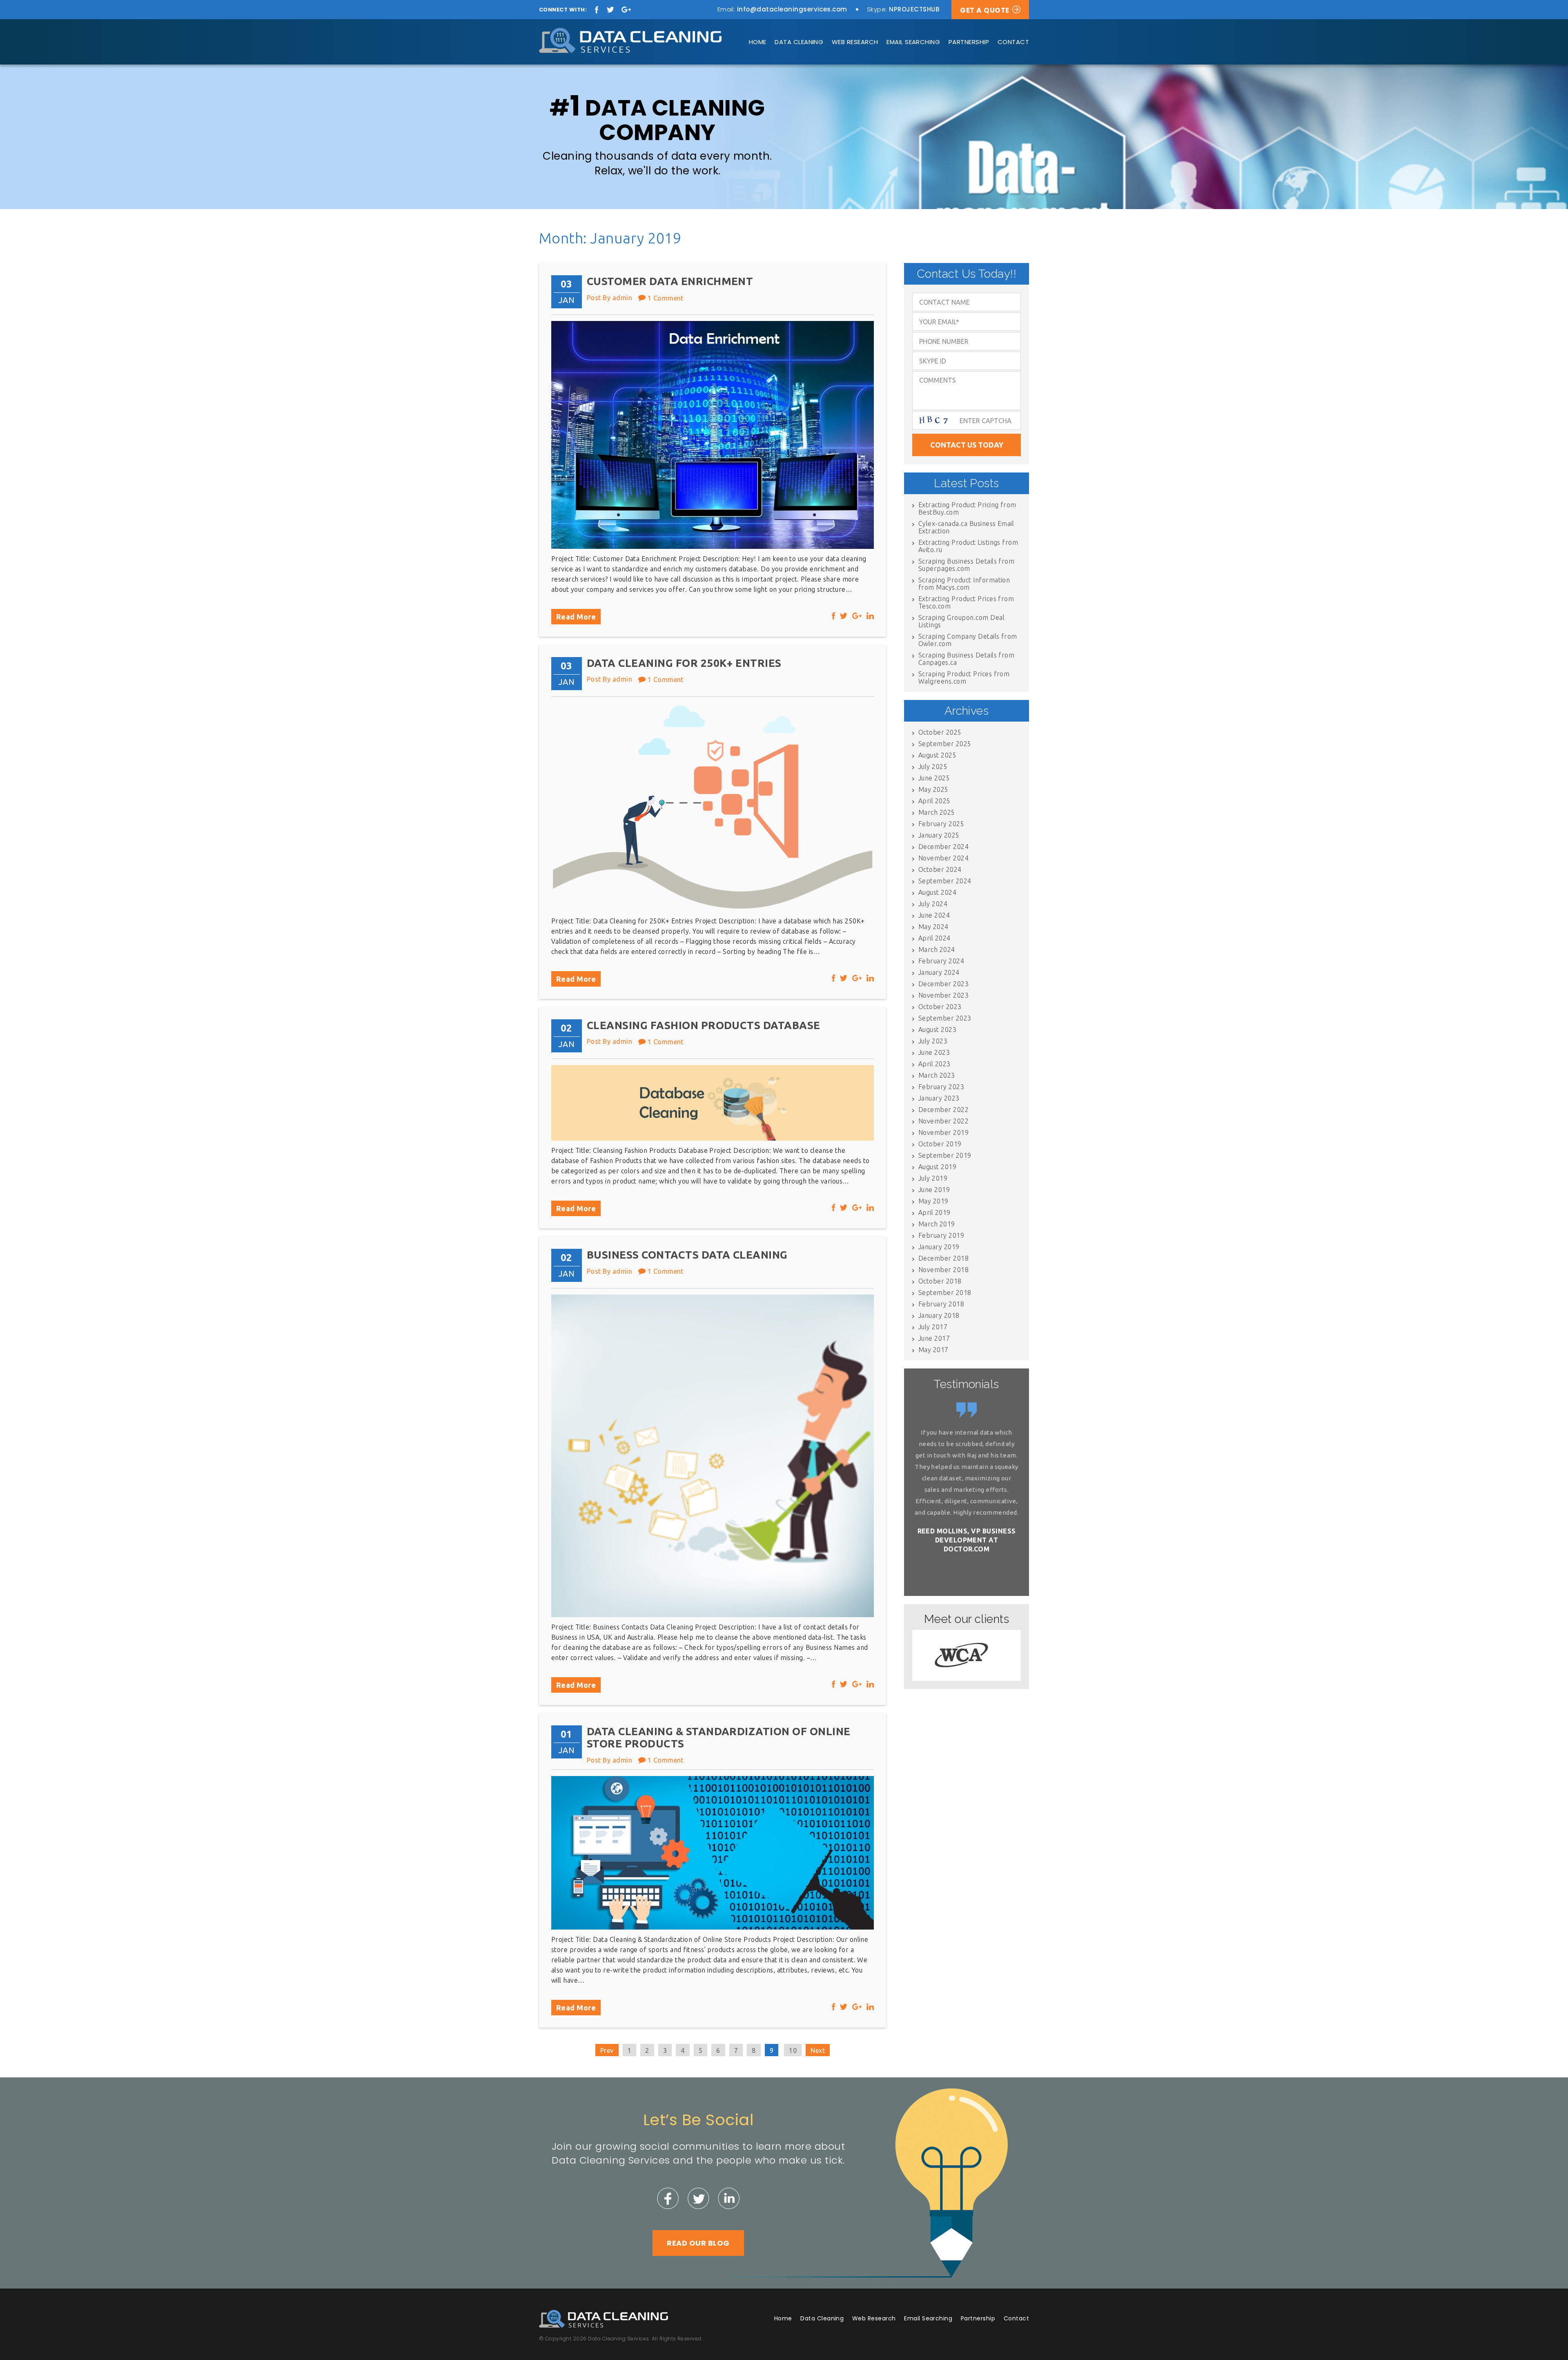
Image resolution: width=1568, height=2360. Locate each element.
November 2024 (943, 858)
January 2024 (939, 972)
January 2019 (939, 1247)
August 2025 (937, 755)
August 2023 (937, 1030)
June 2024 (934, 915)
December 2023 (943, 984)
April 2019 (934, 1212)
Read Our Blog (698, 2243)
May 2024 (933, 927)
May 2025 (933, 789)
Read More (576, 617)
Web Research (855, 42)
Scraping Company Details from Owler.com (968, 640)
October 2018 (940, 1281)
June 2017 (934, 1338)
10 (793, 2050)
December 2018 (943, 1258)
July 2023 (933, 1041)
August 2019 (937, 1167)
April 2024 (934, 938)
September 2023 (945, 1018)
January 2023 (939, 1098)
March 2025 (937, 812)
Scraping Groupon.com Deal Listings (961, 621)
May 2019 (933, 1201)
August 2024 (937, 892)
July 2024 (933, 904)
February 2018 (941, 1304)
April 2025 (934, 801)
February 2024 (941, 961)
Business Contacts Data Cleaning (687, 1255)
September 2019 (945, 1155)
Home (758, 42)
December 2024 (943, 847)
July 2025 (933, 767)
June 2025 (934, 778)
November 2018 (943, 1270)
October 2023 (940, 1007)
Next (818, 2050)
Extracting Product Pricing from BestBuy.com (967, 508)
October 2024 (940, 869)
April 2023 (934, 1064)
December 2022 (943, 1110)
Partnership (969, 42)
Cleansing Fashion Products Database (704, 1025)
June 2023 (934, 1052)
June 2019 (934, 1190)
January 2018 (939, 1315)
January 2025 (939, 835)
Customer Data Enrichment (670, 281)
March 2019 (937, 1224)
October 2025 (940, 732)
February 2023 (941, 1087)
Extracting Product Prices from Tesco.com (966, 602)
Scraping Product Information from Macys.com (964, 584)
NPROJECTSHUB (914, 9)
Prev (607, 2050)
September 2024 (945, 881)
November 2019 (943, 1132)
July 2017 (933, 1327)
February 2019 (941, 1235)
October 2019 (940, 1144)
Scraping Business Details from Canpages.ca (966, 659)
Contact (1013, 42)
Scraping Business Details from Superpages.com (966, 565)
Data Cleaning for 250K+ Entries (684, 663)
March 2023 (937, 1075)
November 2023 (943, 995)
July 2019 (933, 1178)
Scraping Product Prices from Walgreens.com (964, 677)
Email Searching (913, 42)
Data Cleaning (799, 42)
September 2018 (945, 1293)
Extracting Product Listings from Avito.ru (968, 546)
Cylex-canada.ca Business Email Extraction (966, 527)
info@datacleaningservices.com (792, 9)
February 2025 (941, 824)
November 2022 (943, 1121)
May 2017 (933, 1350)
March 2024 (937, 949)
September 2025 (945, 744)
